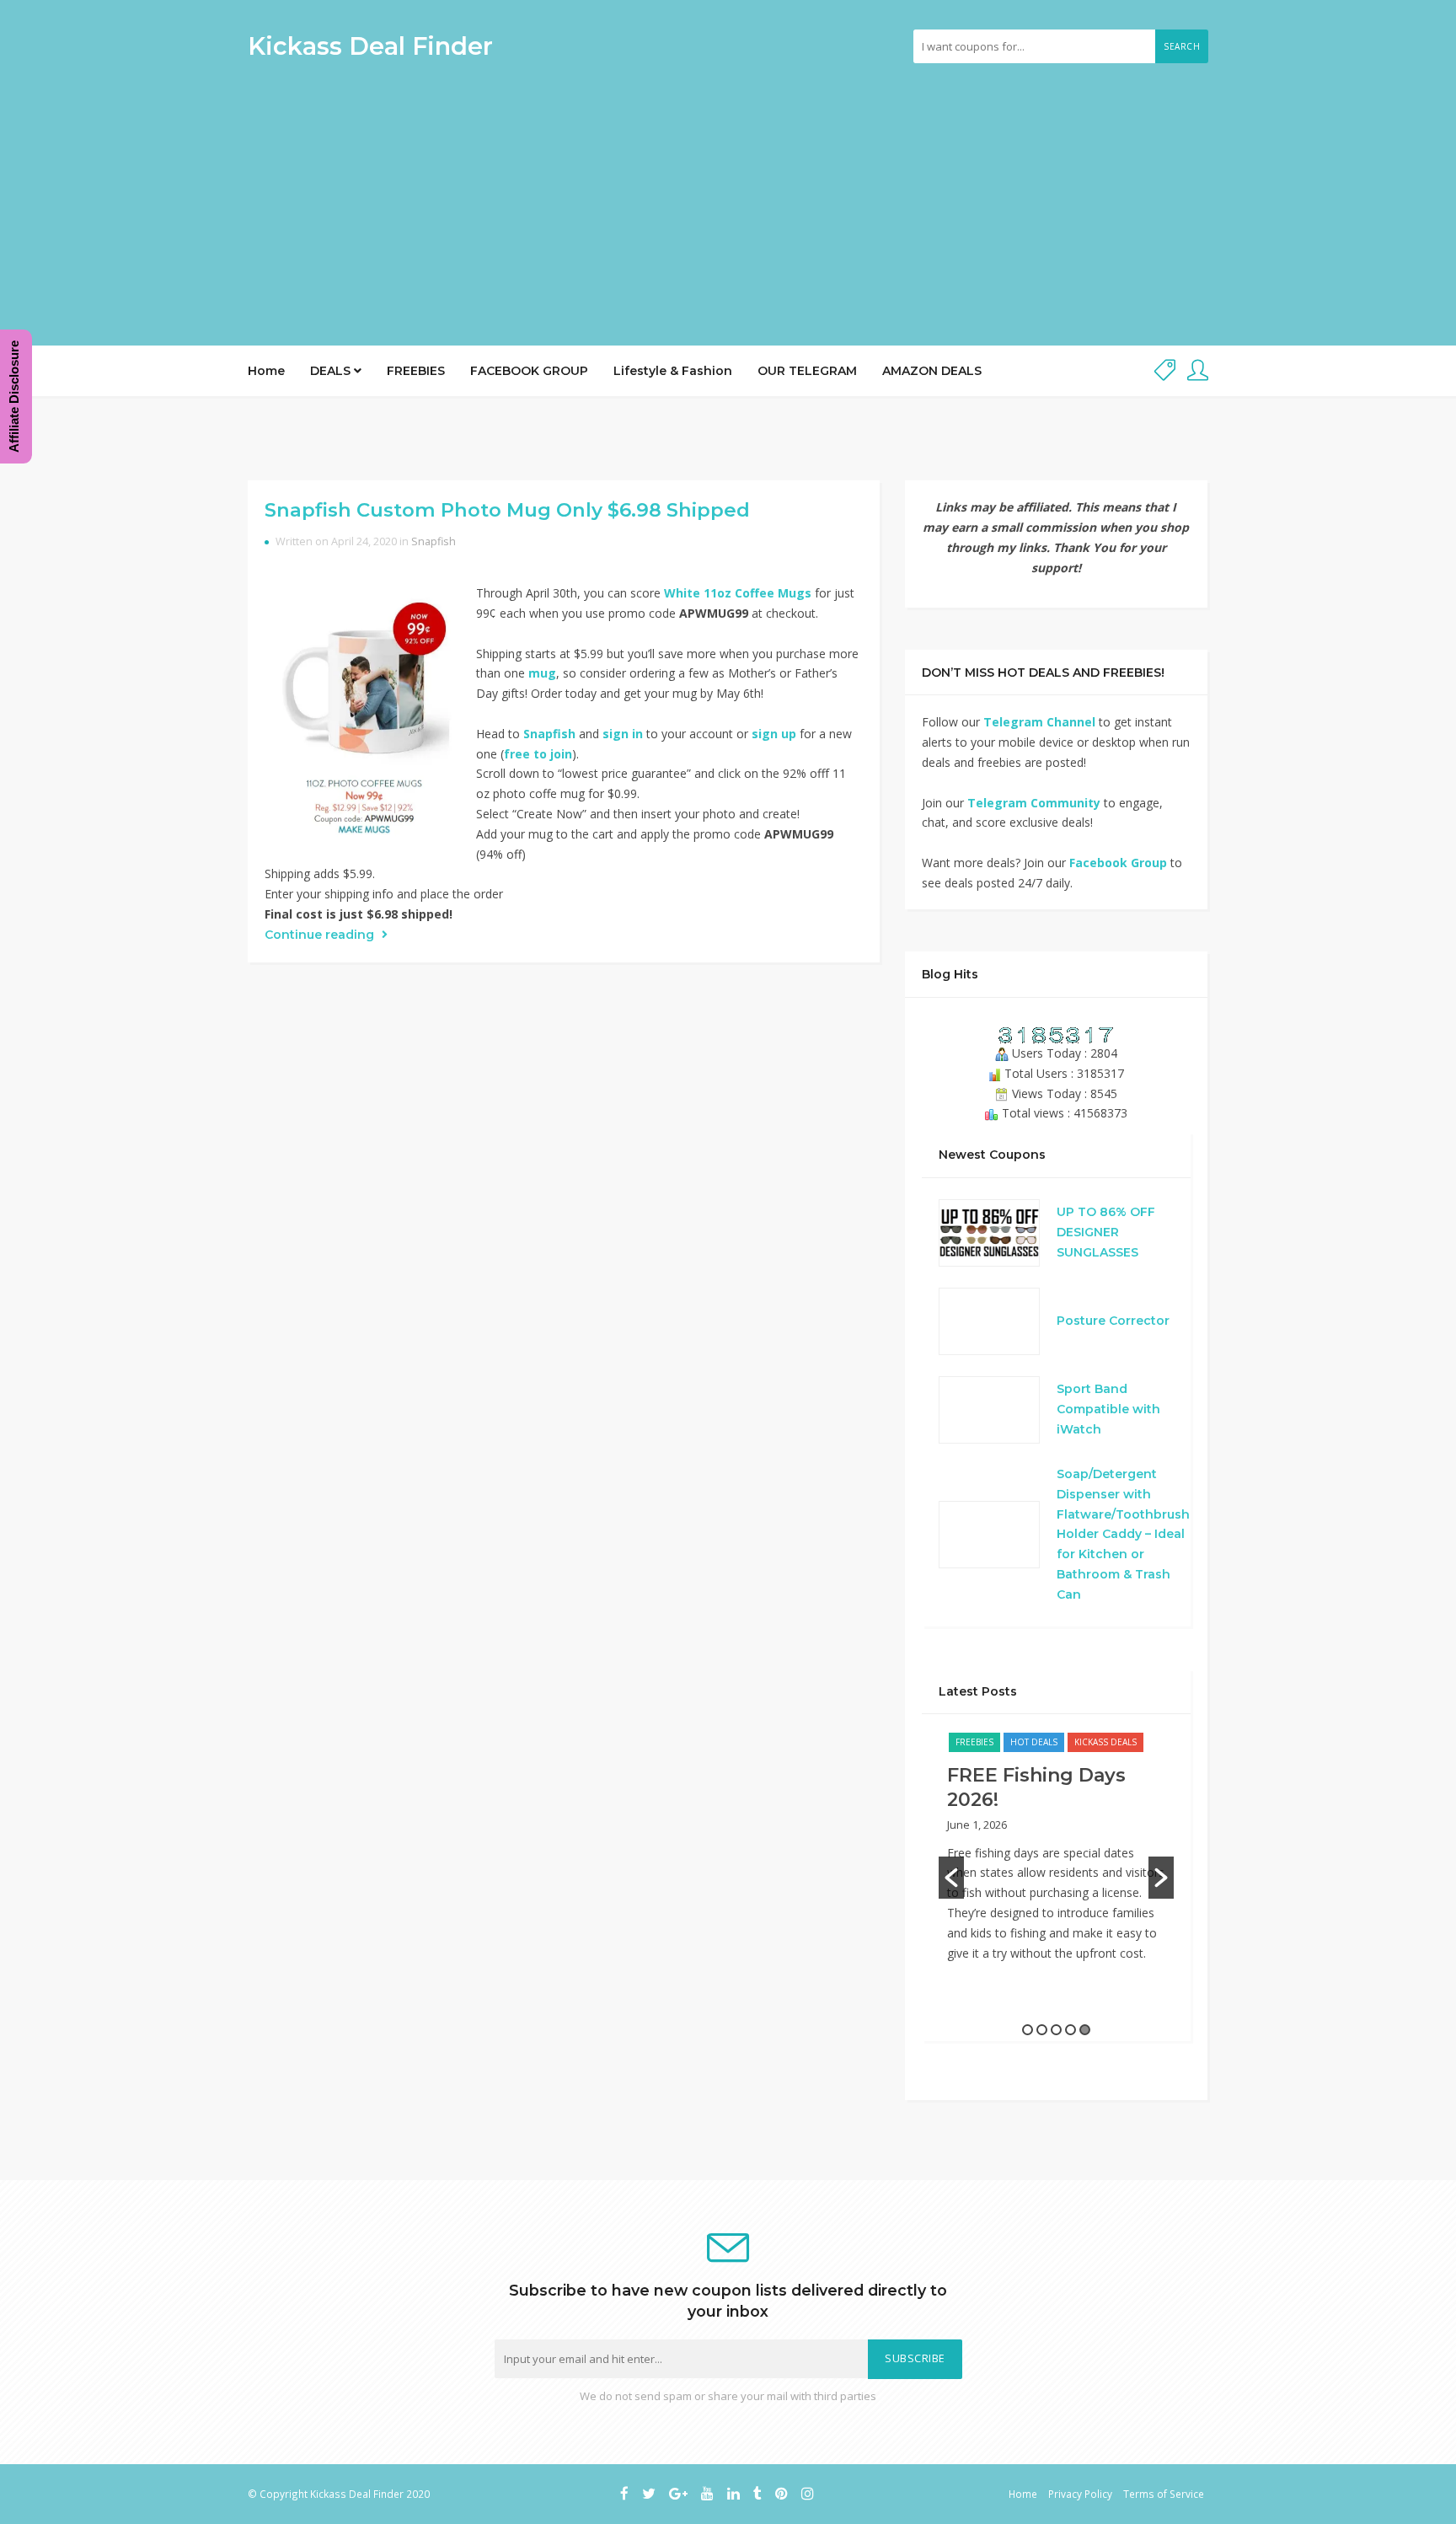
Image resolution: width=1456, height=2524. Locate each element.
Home (266, 371)
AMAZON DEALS (932, 371)
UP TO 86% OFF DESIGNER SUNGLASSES (1106, 1232)
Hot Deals (1034, 1742)
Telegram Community (1034, 803)
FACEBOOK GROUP (529, 371)
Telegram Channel (1039, 722)
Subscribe (915, 2358)
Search (1182, 46)
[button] (951, 1878)
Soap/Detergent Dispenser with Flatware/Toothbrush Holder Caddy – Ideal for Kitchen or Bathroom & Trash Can (1123, 1534)
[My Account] (1198, 371)
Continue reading (321, 935)
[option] (1056, 1855)
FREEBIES (416, 371)
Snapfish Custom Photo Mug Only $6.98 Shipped (507, 510)
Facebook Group (1118, 863)
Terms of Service (1164, 2494)
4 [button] (1071, 2030)
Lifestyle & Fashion (673, 371)
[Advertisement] (728, 198)
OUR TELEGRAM (807, 371)
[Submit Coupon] (1165, 371)
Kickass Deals (1105, 1742)
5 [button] (1085, 2030)
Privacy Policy (1080, 2494)
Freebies (974, 1742)
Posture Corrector (1113, 1321)
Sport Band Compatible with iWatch (1108, 1409)
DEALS (332, 371)
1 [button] (1028, 2030)
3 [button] (1056, 2030)
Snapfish (434, 541)
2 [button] (1042, 2030)
